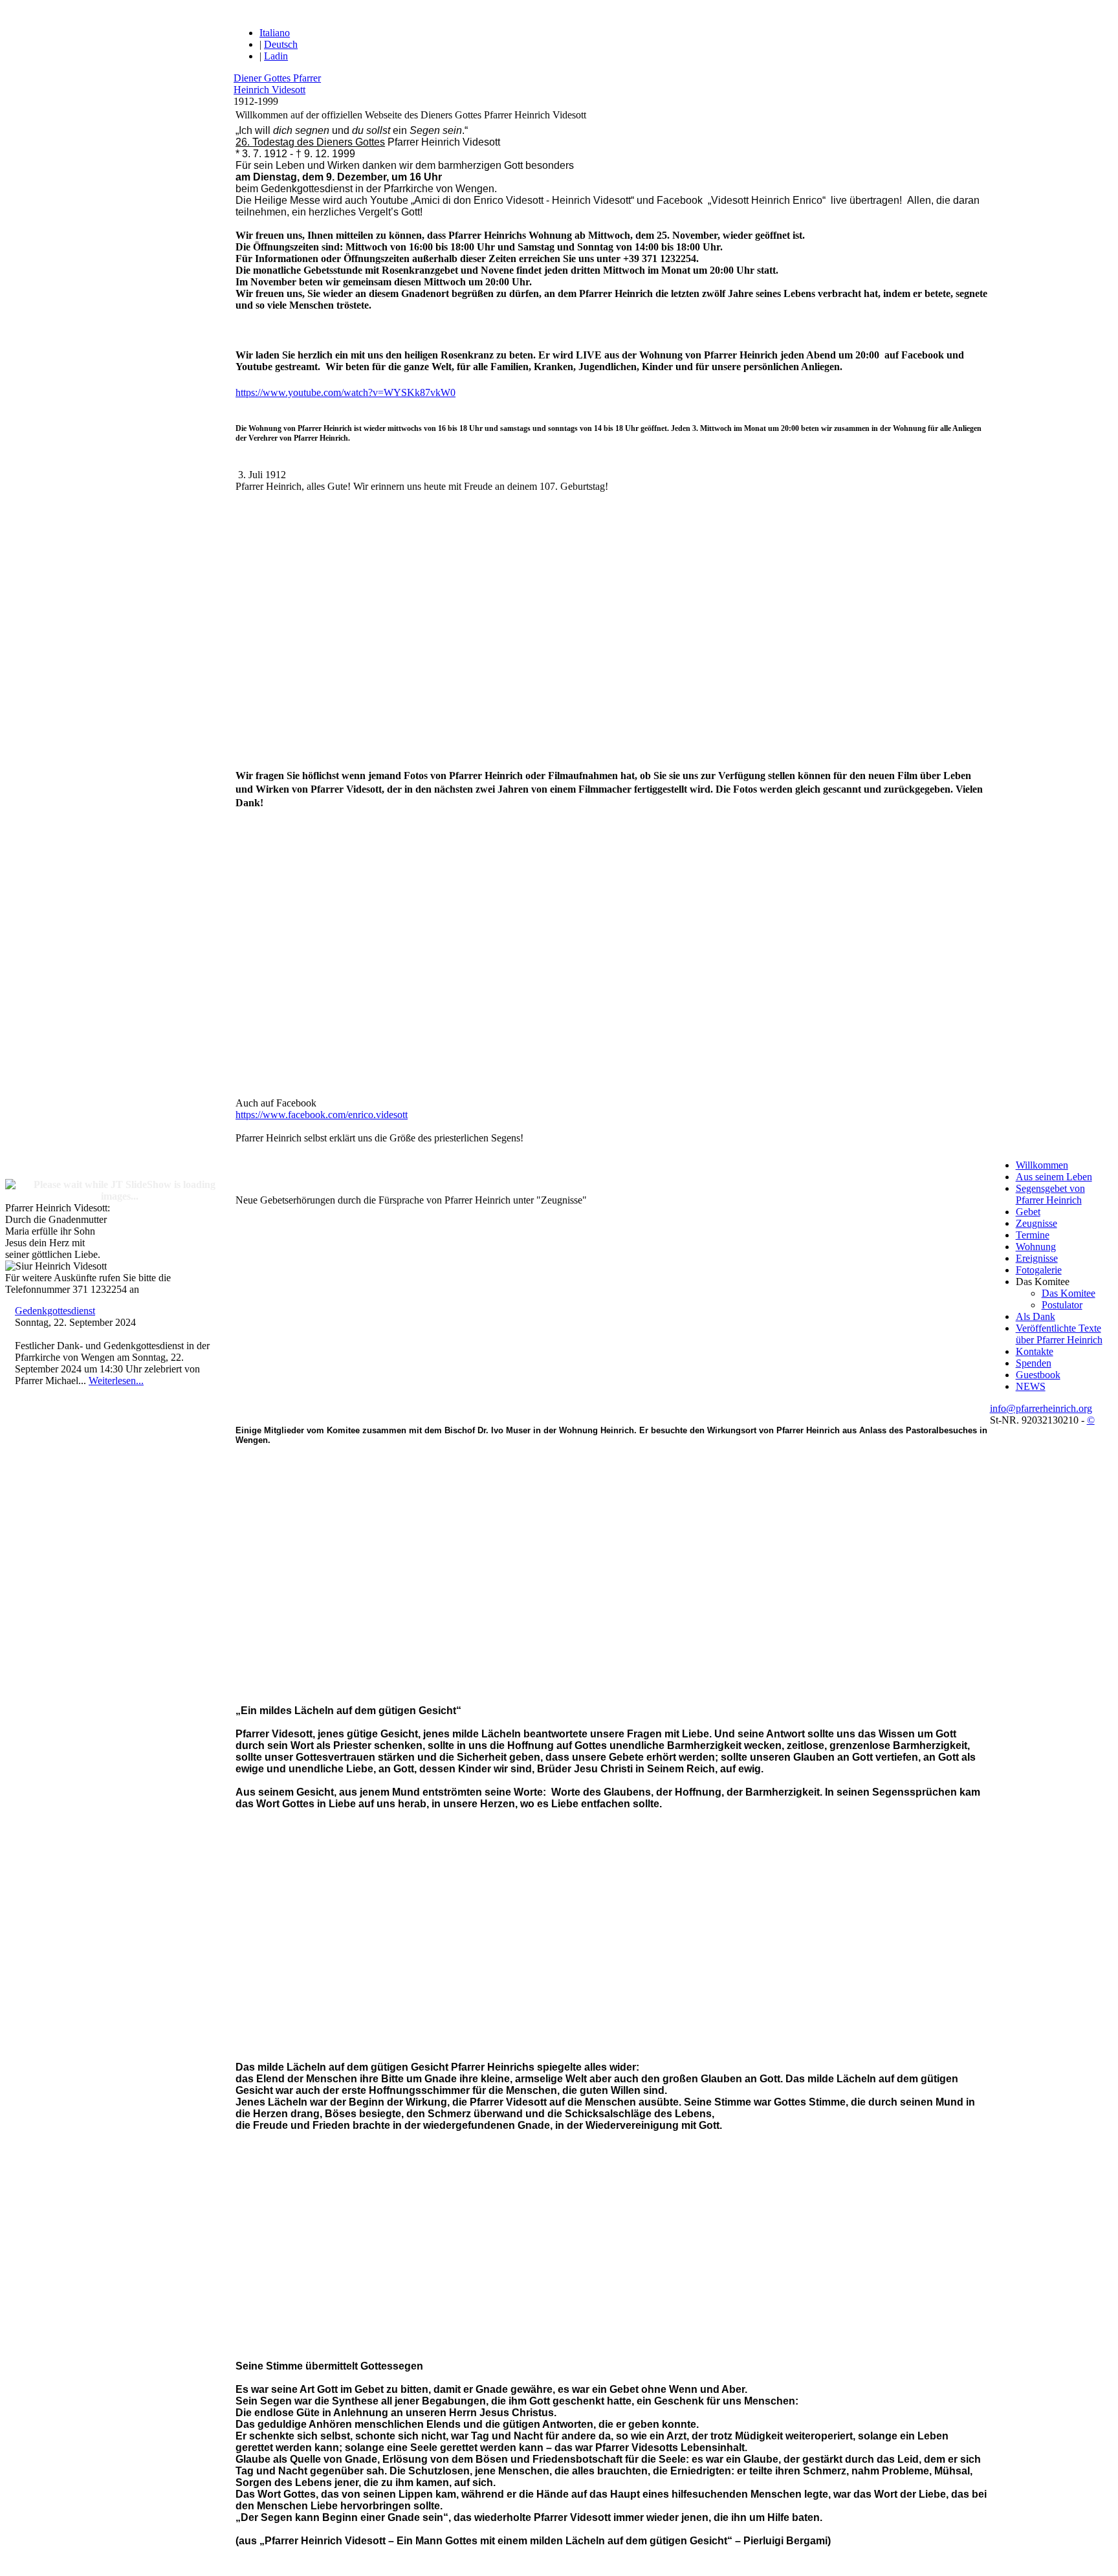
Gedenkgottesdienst (55, 1311)
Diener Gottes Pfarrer (277, 78)
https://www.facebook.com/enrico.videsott (322, 1115)
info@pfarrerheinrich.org (1041, 1408)
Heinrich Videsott (269, 90)
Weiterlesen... (116, 1381)
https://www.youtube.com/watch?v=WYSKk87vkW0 (345, 392)
